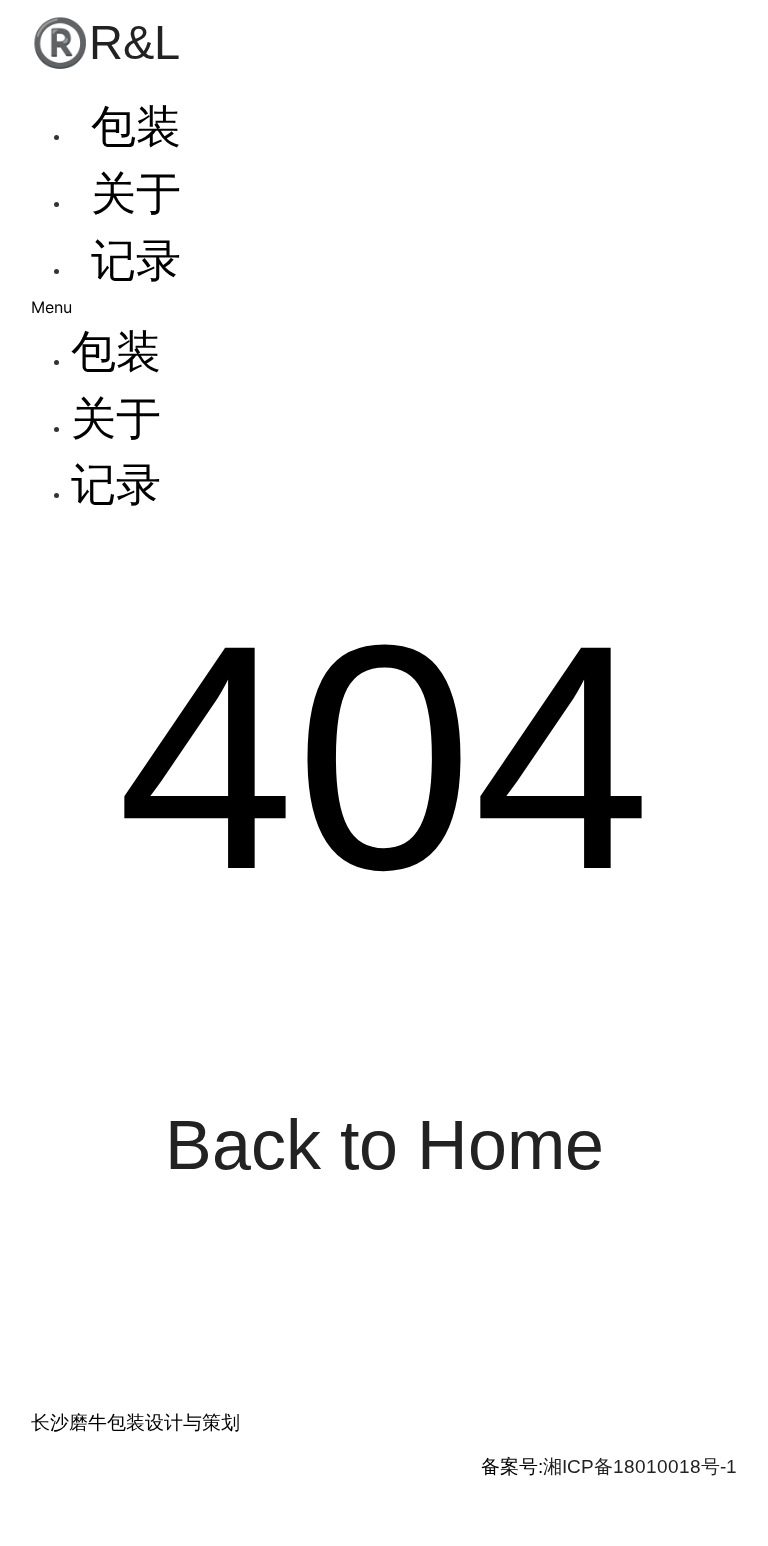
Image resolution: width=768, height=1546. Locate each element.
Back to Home (384, 1144)
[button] (392, 307)
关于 (136, 193)
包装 (136, 126)
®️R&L (105, 43)
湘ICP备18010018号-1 (640, 1466)
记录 (136, 260)
